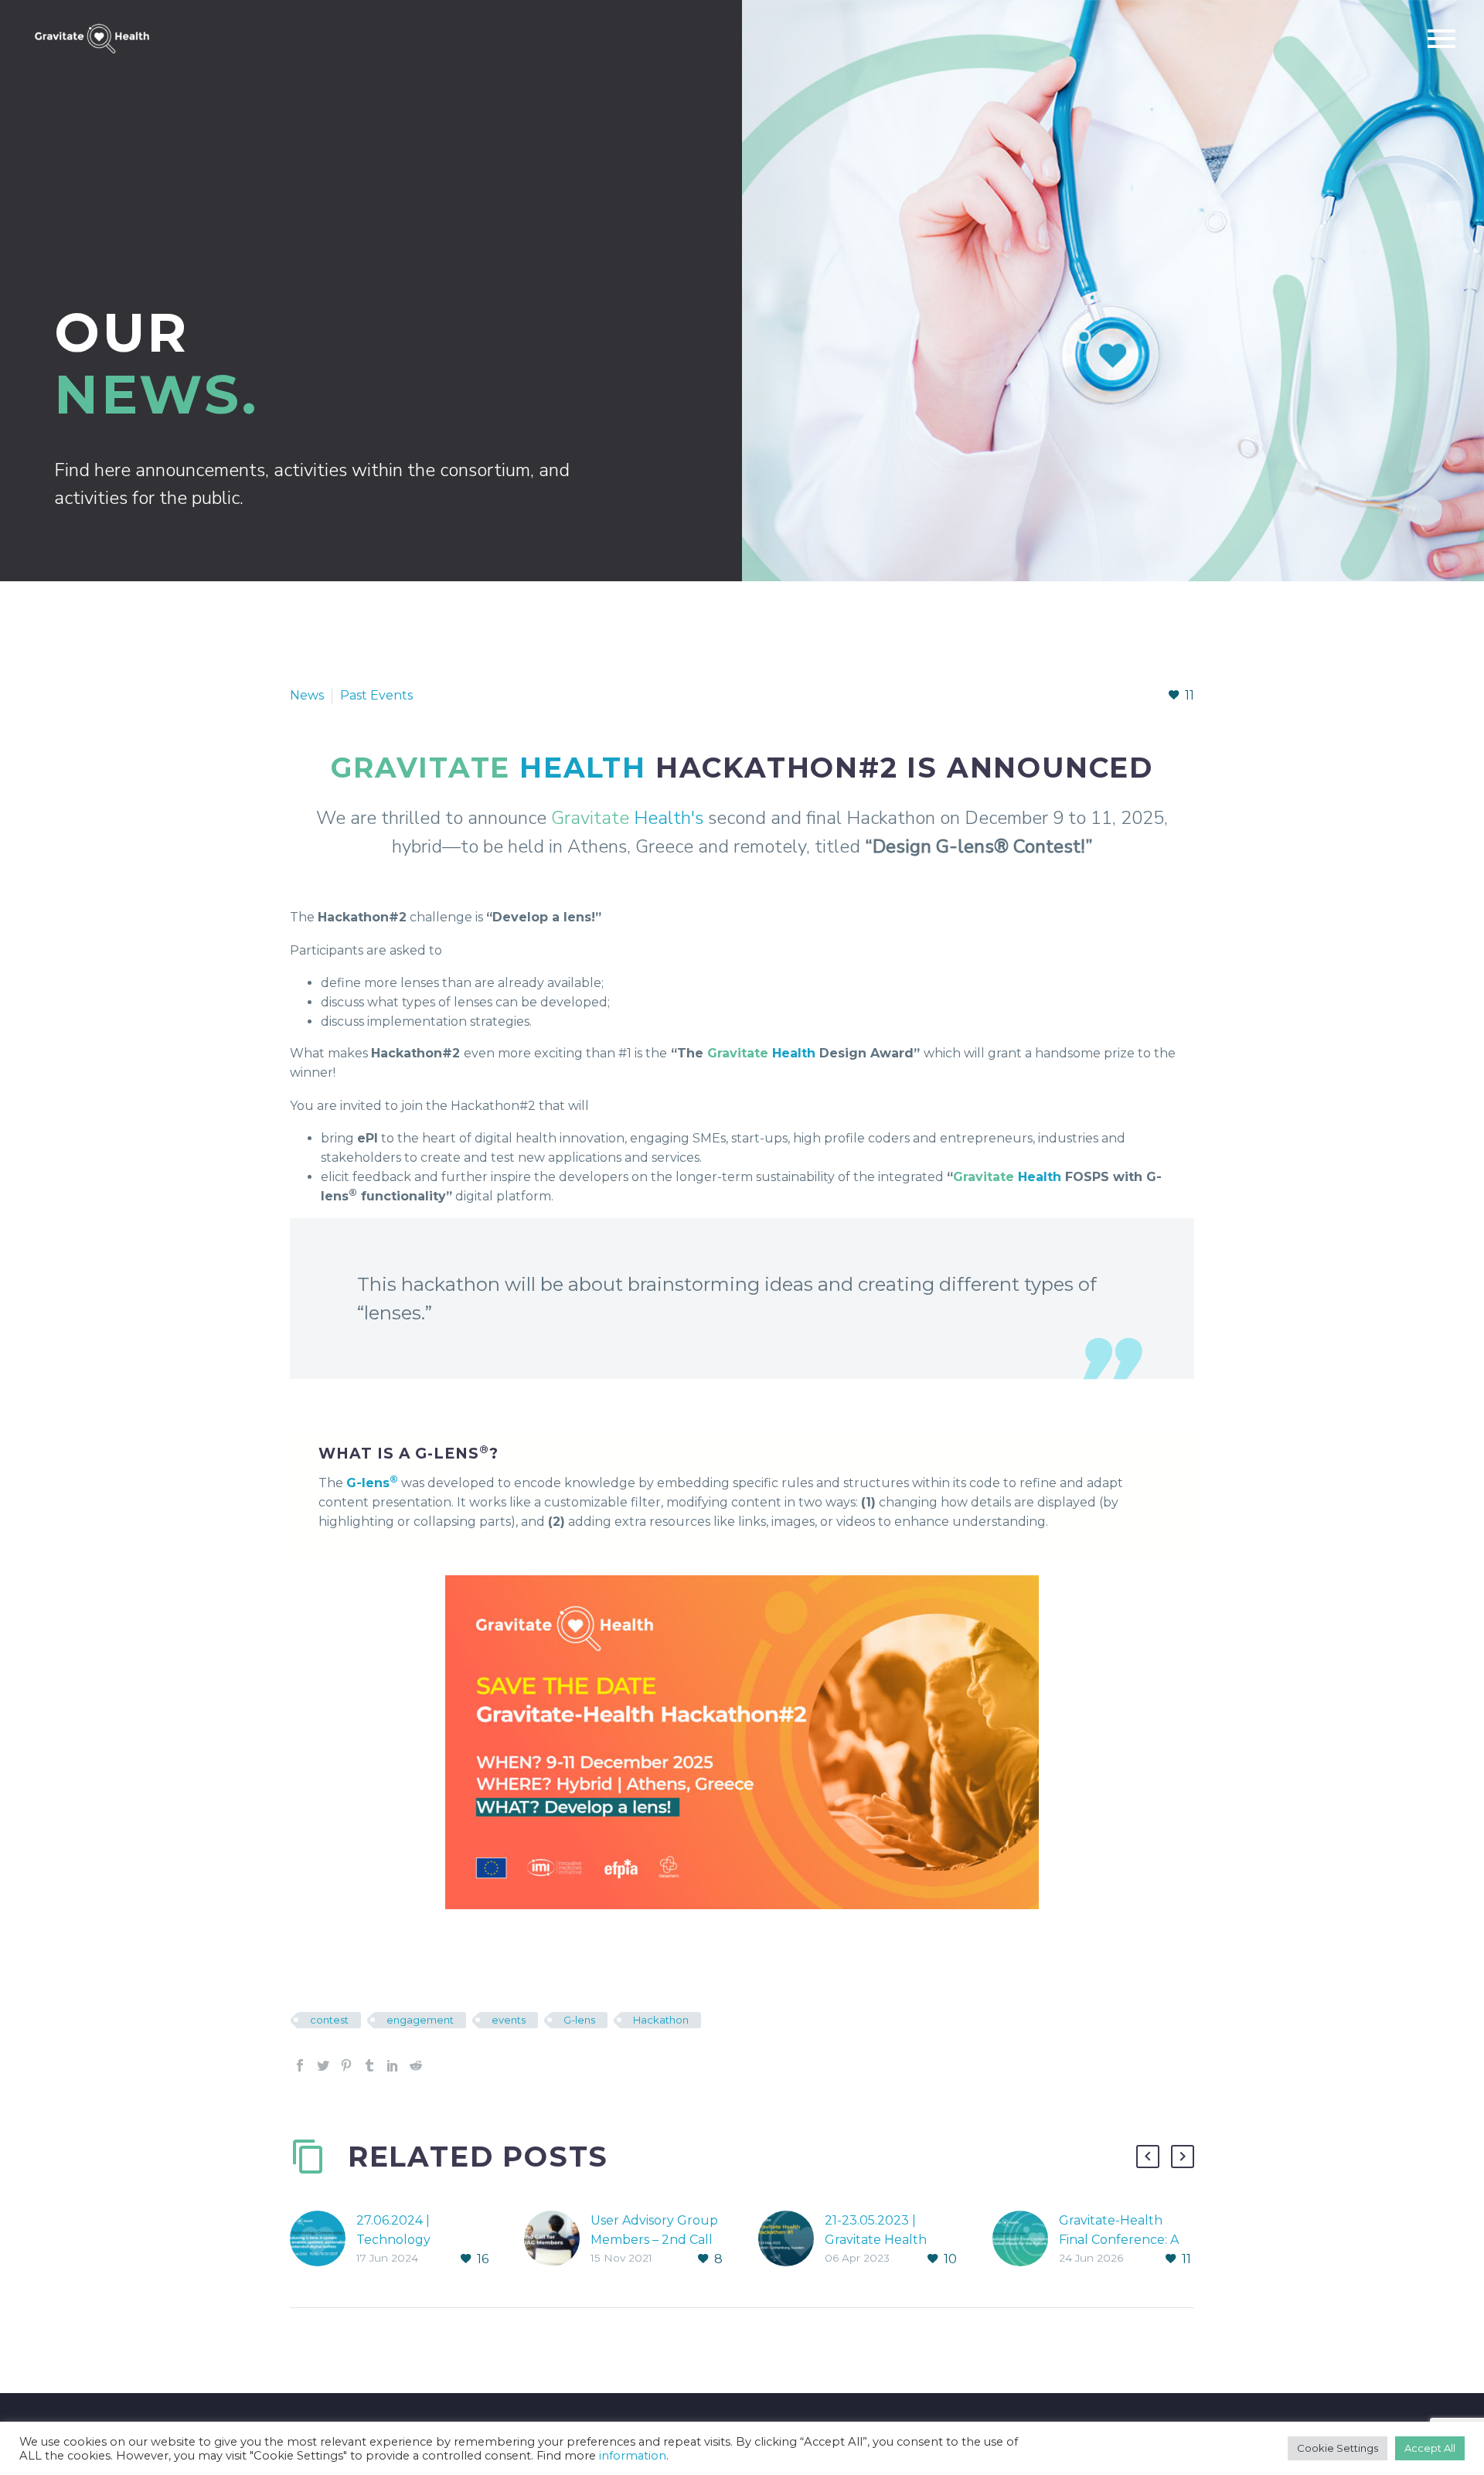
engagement (420, 2020)
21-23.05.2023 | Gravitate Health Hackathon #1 (876, 2240)
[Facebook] (300, 2065)
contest (329, 2020)
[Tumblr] (369, 2065)
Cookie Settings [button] (1338, 2448)
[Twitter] (323, 2065)
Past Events (376, 695)
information (633, 2456)
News (307, 695)
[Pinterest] (346, 2065)
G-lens (579, 2020)
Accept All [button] (1430, 2448)
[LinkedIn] (393, 2065)
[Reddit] (416, 2065)
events (509, 2020)
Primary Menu (1441, 39)
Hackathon (661, 2020)
